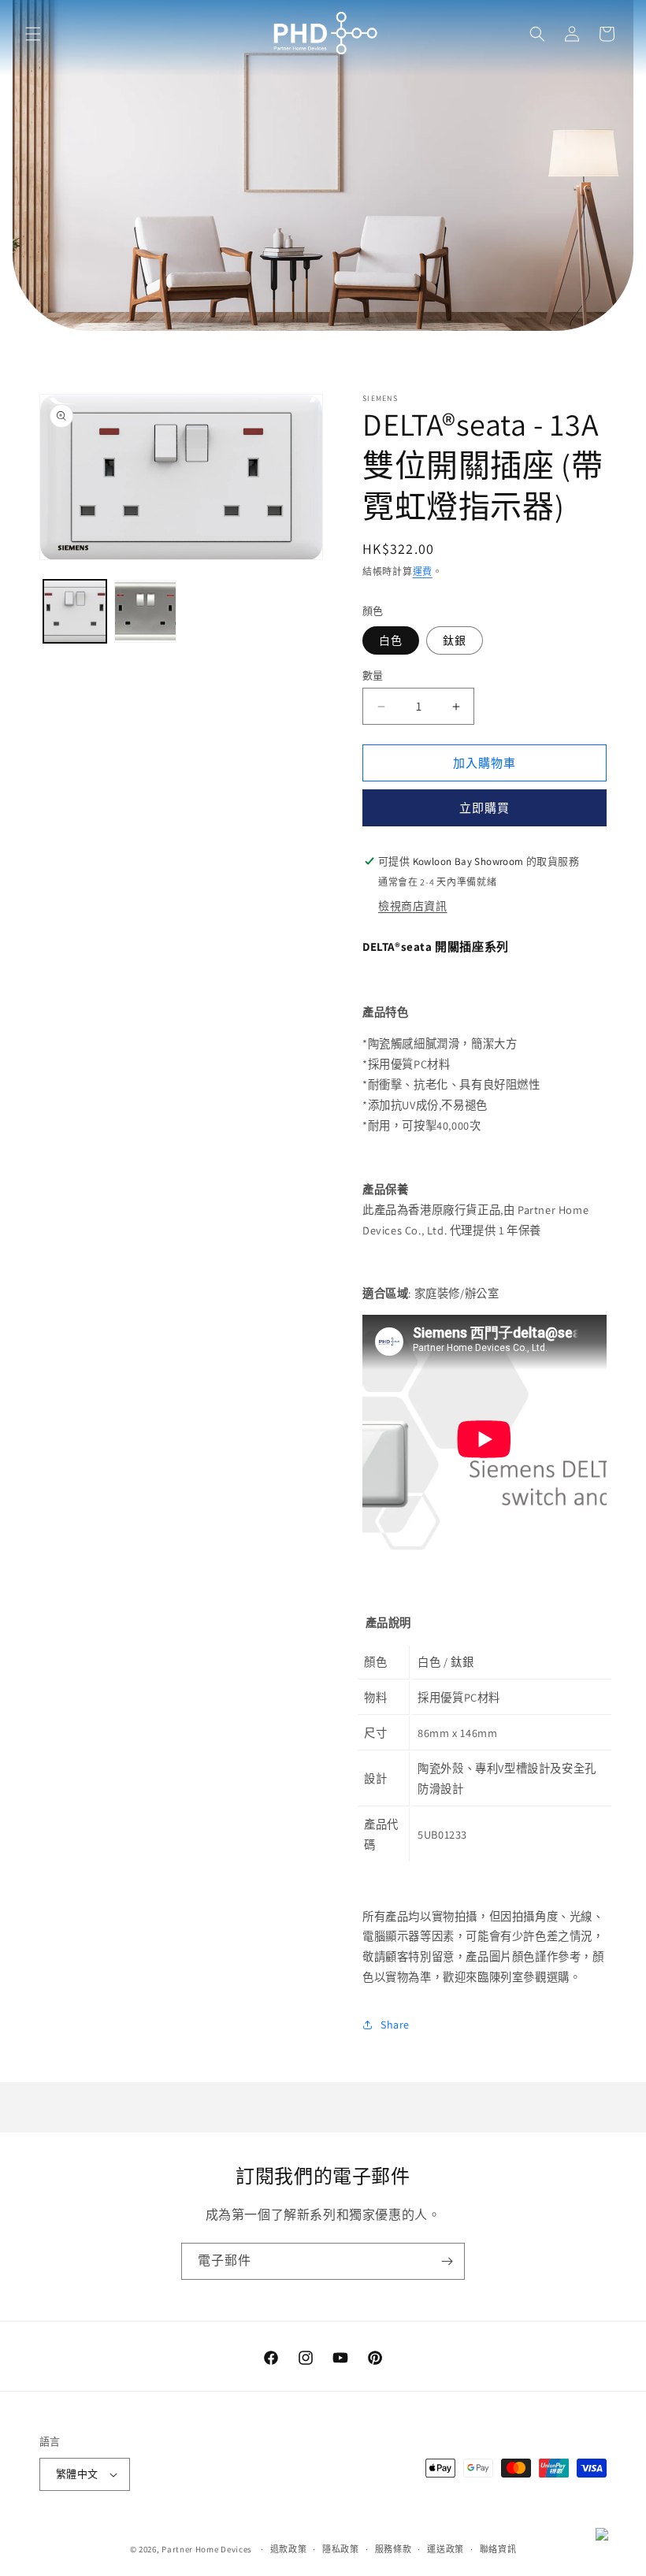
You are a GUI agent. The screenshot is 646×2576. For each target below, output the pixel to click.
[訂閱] (447, 2261)
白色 (391, 640)
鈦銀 (455, 640)
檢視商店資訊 (413, 906)
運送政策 (446, 2549)
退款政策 (289, 2549)
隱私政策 (341, 2549)
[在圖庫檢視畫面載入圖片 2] (146, 611)
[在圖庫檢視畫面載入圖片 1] (75, 611)
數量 (373, 676)
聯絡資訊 (498, 2549)
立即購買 (484, 808)
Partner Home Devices (207, 2549)
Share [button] (395, 2025)
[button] (33, 34)
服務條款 (394, 2549)
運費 (423, 572)
